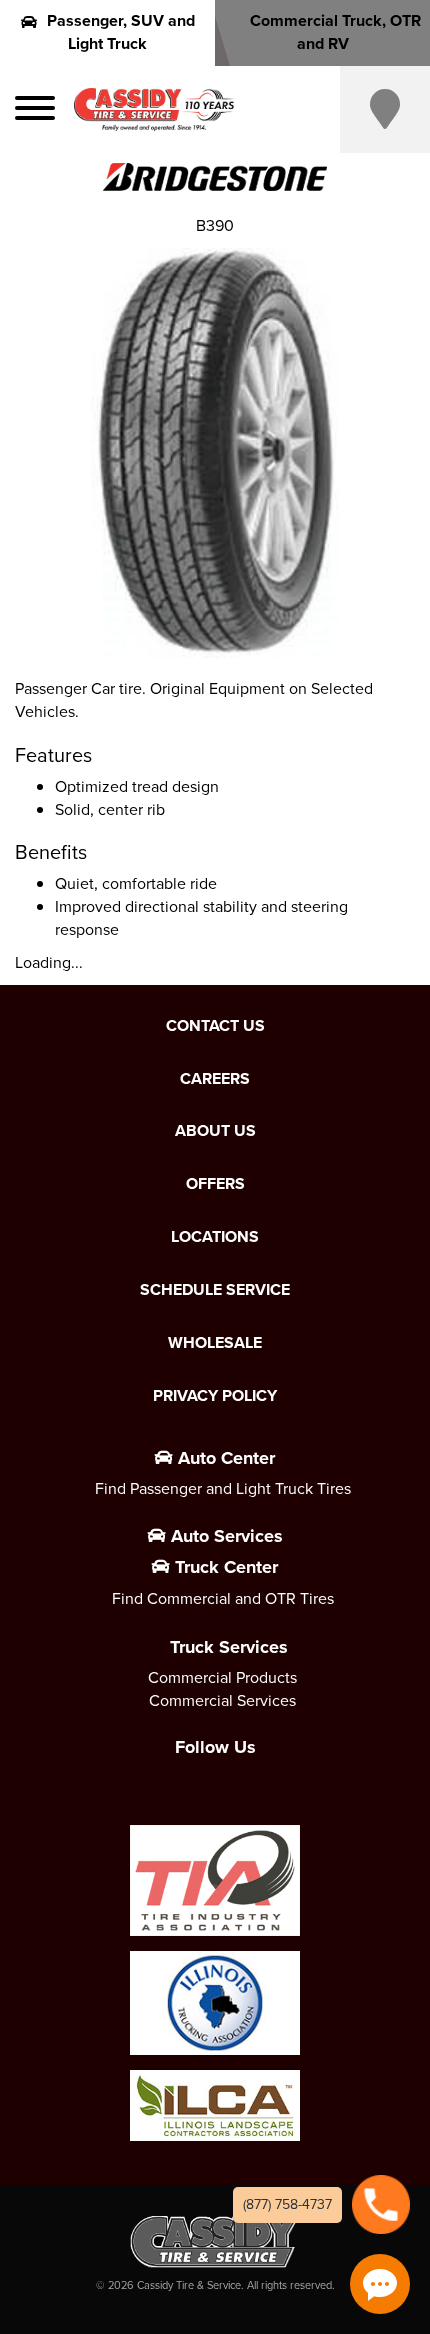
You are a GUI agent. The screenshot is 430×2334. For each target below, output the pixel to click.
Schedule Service (215, 1290)
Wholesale (215, 1343)
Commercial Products (222, 1677)
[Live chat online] (380, 2284)
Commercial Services (222, 1700)
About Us (215, 1131)
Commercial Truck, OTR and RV (335, 32)
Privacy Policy (215, 1396)
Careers (215, 1079)
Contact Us (215, 1026)
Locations (215, 1237)
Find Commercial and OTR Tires (223, 1598)
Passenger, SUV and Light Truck (121, 32)
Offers (215, 1184)
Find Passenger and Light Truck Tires (223, 1488)
